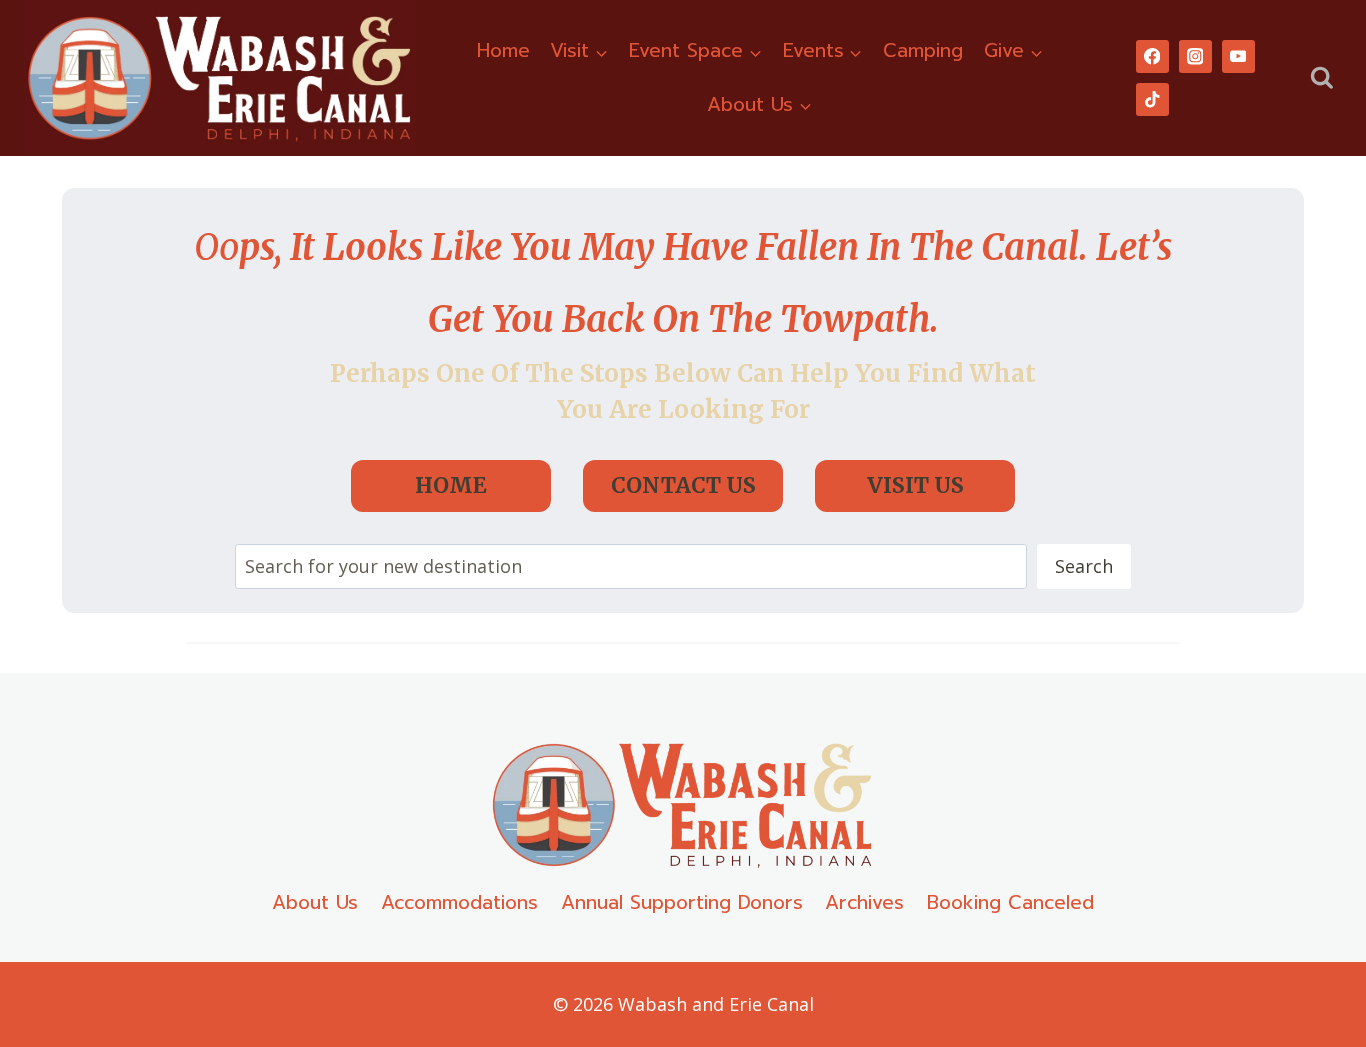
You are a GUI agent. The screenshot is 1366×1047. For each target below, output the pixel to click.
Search (1084, 566)
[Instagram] (1195, 56)
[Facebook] (1152, 56)
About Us (315, 902)
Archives (864, 902)
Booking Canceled (1010, 902)
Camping (923, 50)
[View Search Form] (1321, 78)
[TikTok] (1152, 99)
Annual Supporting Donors (682, 902)
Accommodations (459, 902)
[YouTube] (1238, 56)
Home (503, 50)
